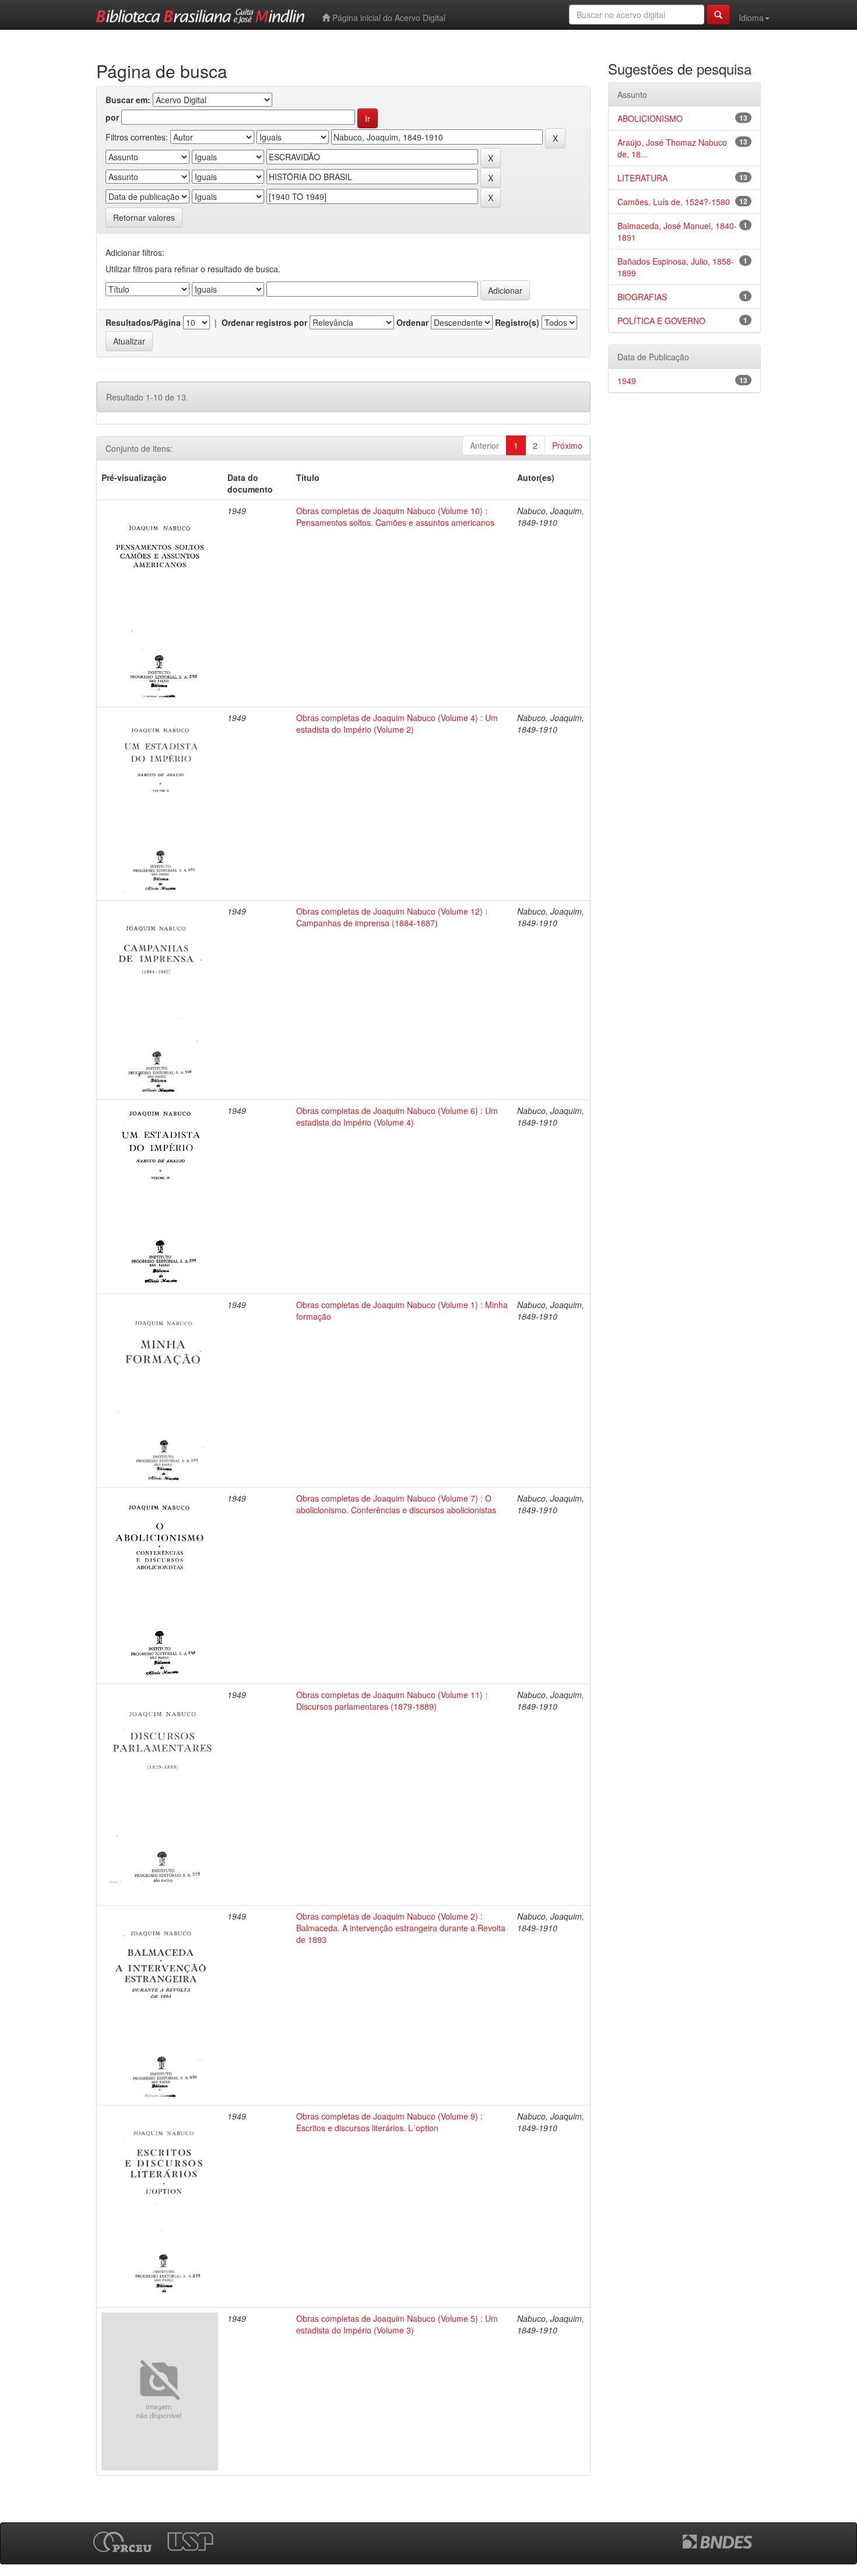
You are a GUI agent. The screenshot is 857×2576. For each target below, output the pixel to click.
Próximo (567, 445)
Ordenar (412, 322)
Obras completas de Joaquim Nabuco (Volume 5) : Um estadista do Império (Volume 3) (397, 2324)
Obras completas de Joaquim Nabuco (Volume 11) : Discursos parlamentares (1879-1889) (392, 1700)
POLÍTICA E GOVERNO (661, 321)
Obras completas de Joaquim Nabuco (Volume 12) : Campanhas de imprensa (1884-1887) (392, 917)
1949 (627, 381)
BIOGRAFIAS (642, 297)
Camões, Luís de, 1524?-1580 (674, 202)
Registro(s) (517, 322)
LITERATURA (642, 178)
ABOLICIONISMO (650, 118)
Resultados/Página (143, 322)
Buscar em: (128, 100)
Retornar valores (144, 217)
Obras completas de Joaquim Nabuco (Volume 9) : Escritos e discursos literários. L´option (389, 2122)
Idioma (751, 17)
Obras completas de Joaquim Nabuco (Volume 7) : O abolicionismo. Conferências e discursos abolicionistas (396, 1504)
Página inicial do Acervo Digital (388, 17)
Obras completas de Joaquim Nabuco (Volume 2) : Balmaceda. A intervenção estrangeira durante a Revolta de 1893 (401, 1928)
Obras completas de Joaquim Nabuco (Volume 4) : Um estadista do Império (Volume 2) (397, 723)
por (112, 117)
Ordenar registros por (264, 322)
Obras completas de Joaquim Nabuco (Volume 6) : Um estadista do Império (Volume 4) (397, 1116)
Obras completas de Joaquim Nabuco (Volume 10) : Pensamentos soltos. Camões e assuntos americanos (395, 516)
